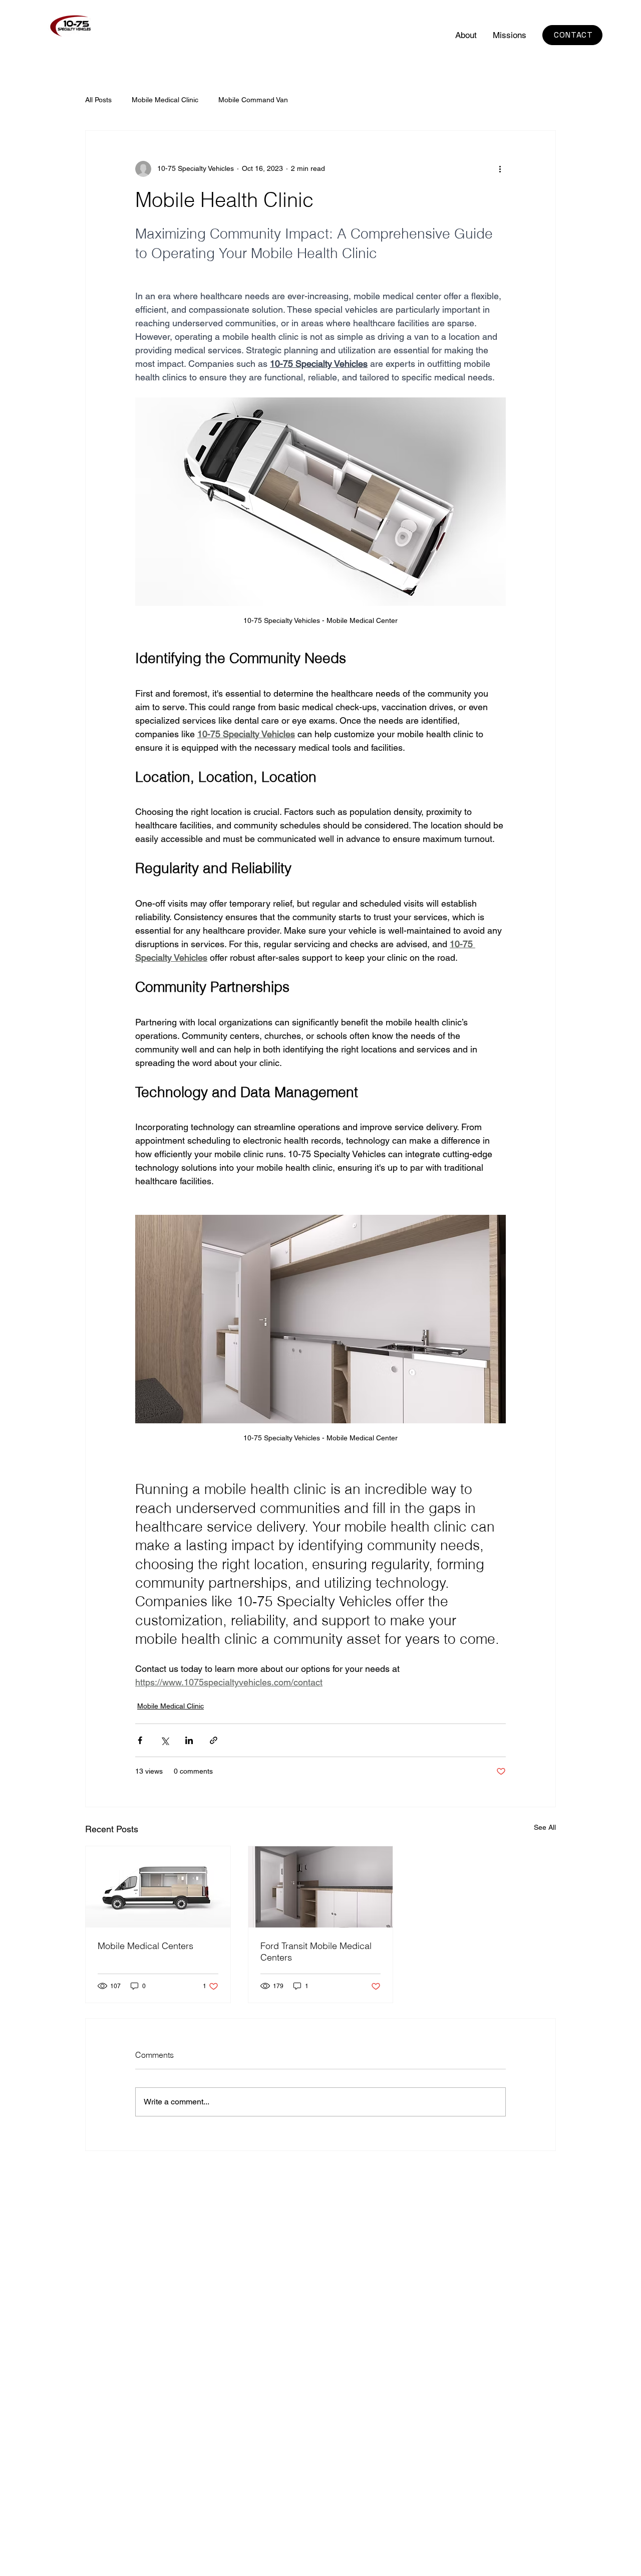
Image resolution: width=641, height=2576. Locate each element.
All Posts (98, 100)
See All (545, 1827)
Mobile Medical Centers (145, 1946)
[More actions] (500, 169)
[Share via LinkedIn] (189, 1740)
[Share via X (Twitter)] (165, 1740)
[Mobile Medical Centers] (158, 1887)
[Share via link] (214, 1740)
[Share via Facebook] (140, 1740)
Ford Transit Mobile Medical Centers (316, 1952)
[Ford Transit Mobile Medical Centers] (321, 1887)
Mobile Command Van (253, 100)
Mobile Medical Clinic (165, 100)
